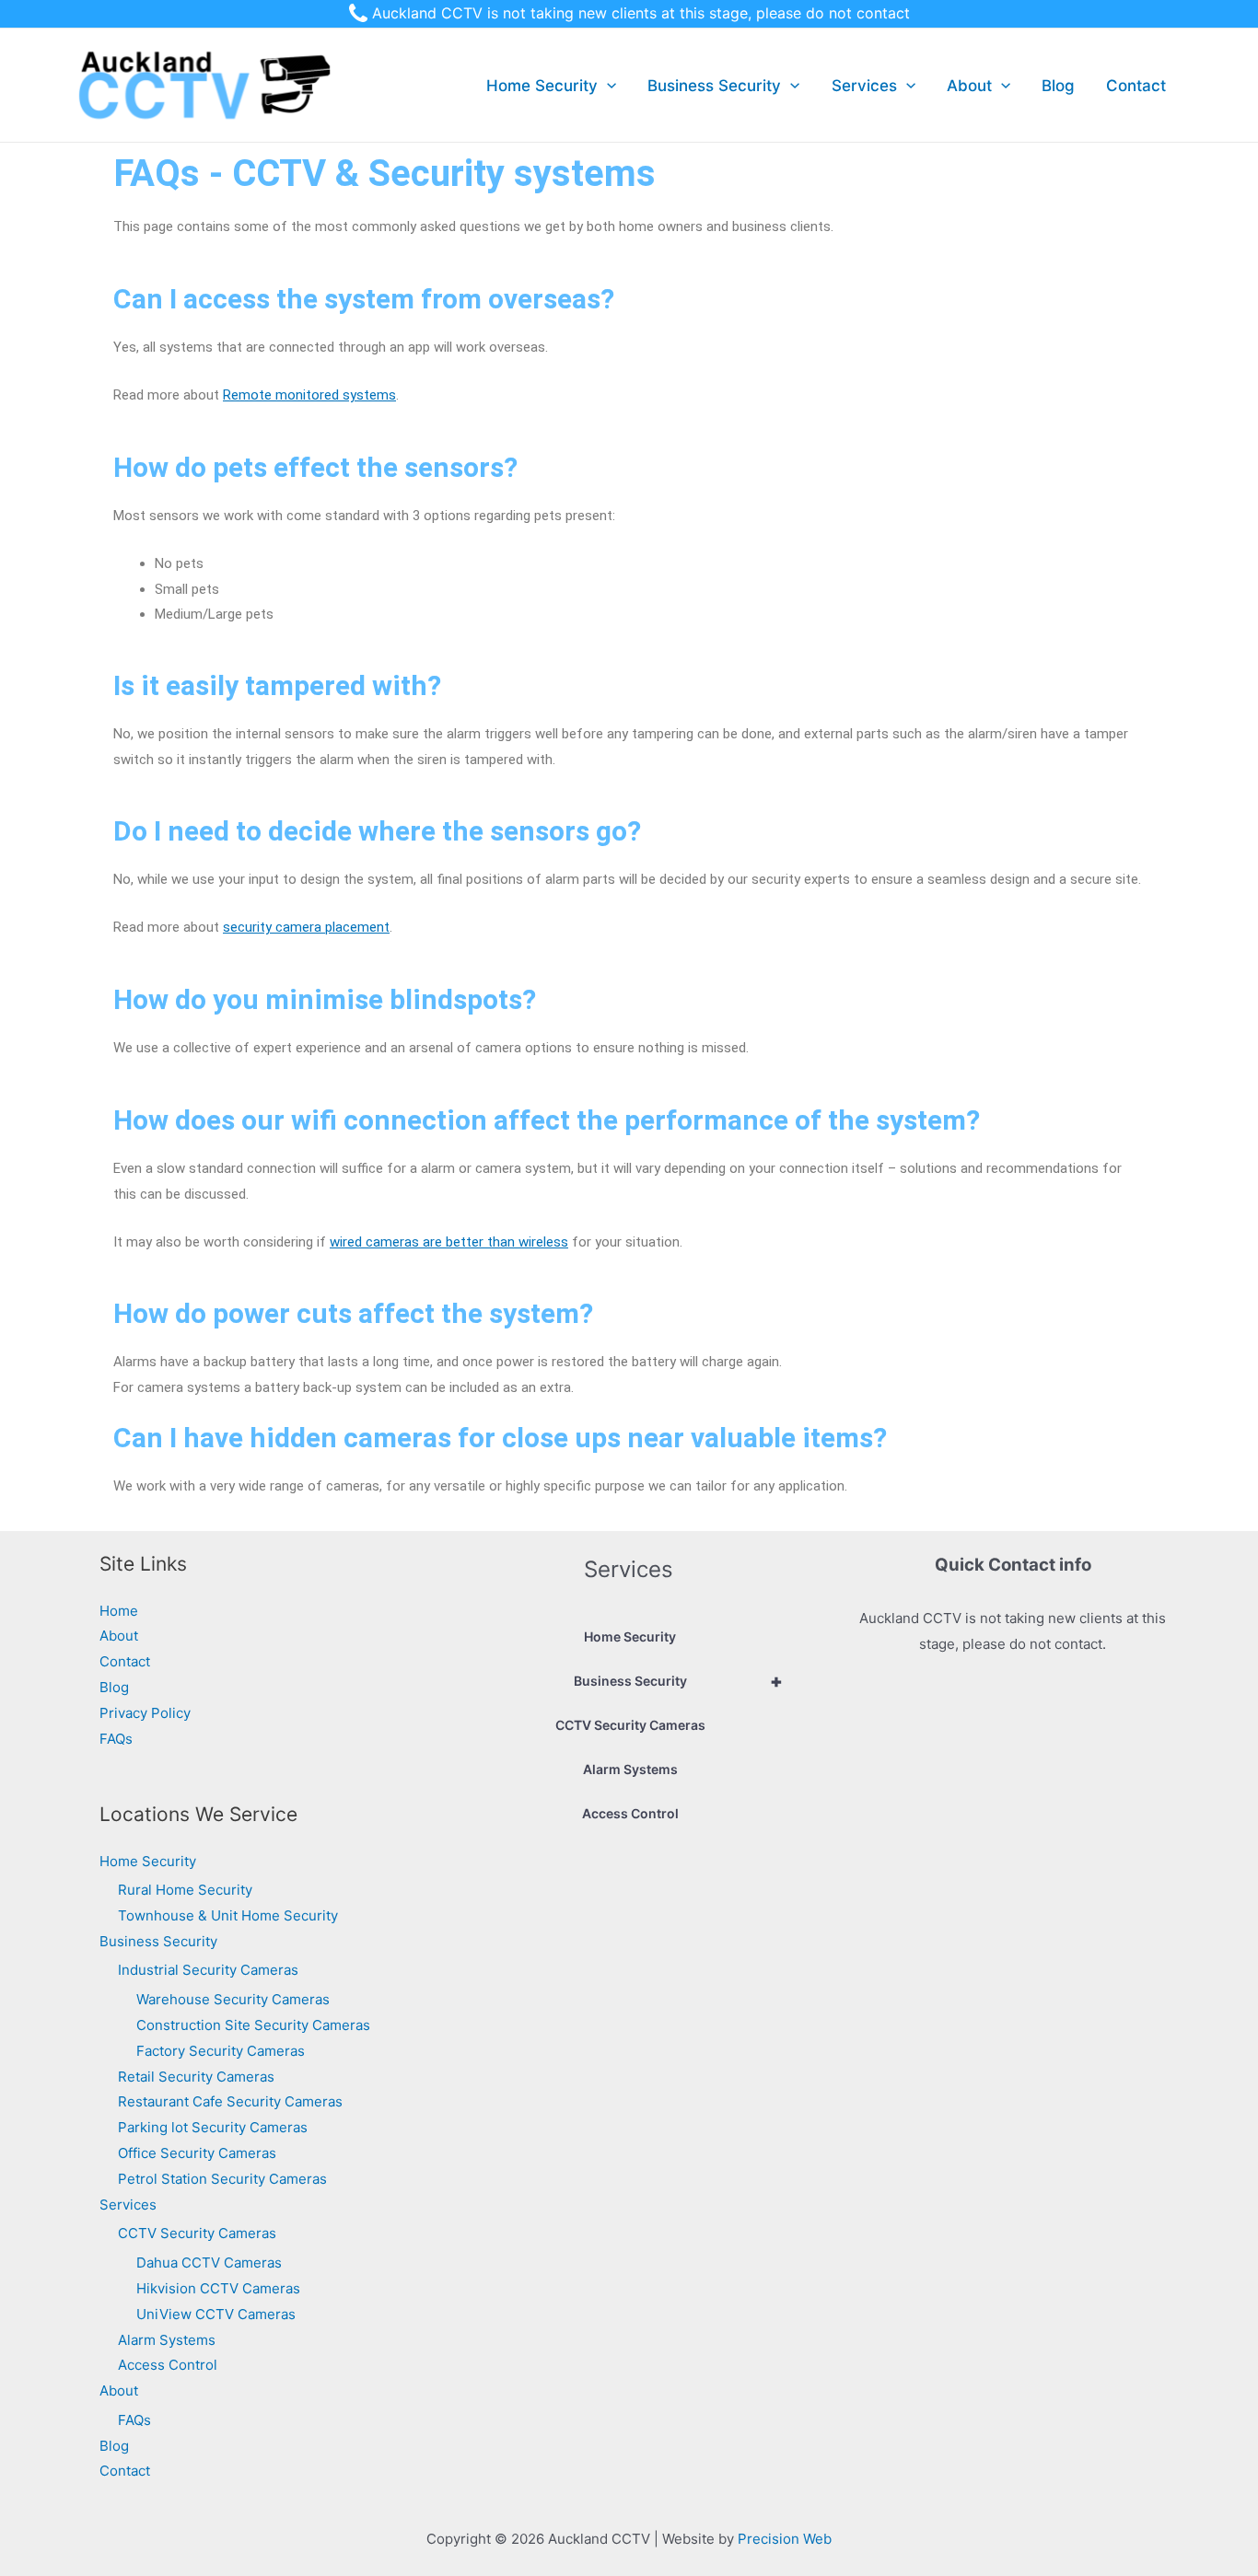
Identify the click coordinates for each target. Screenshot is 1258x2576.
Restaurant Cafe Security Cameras (230, 2101)
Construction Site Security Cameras (253, 2025)
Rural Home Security (185, 1890)
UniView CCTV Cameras (216, 2314)
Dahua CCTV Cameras (209, 2263)
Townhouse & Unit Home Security (228, 1915)
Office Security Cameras (197, 2153)
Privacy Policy (145, 1713)
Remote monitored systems (309, 395)
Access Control (168, 2365)
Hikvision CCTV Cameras (218, 2288)
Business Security (714, 86)
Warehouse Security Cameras (233, 1999)
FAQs (116, 1739)
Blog (1058, 86)
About (969, 86)
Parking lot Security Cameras (213, 2127)
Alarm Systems (167, 2340)
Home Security (542, 86)
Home (119, 1611)
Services (864, 86)
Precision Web (785, 2539)
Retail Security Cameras (196, 2077)
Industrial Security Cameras (208, 1970)
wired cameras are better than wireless (449, 1242)
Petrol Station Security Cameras (222, 2179)
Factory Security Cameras (221, 2051)
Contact (1136, 86)
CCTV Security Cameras (197, 2233)
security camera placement (306, 927)
